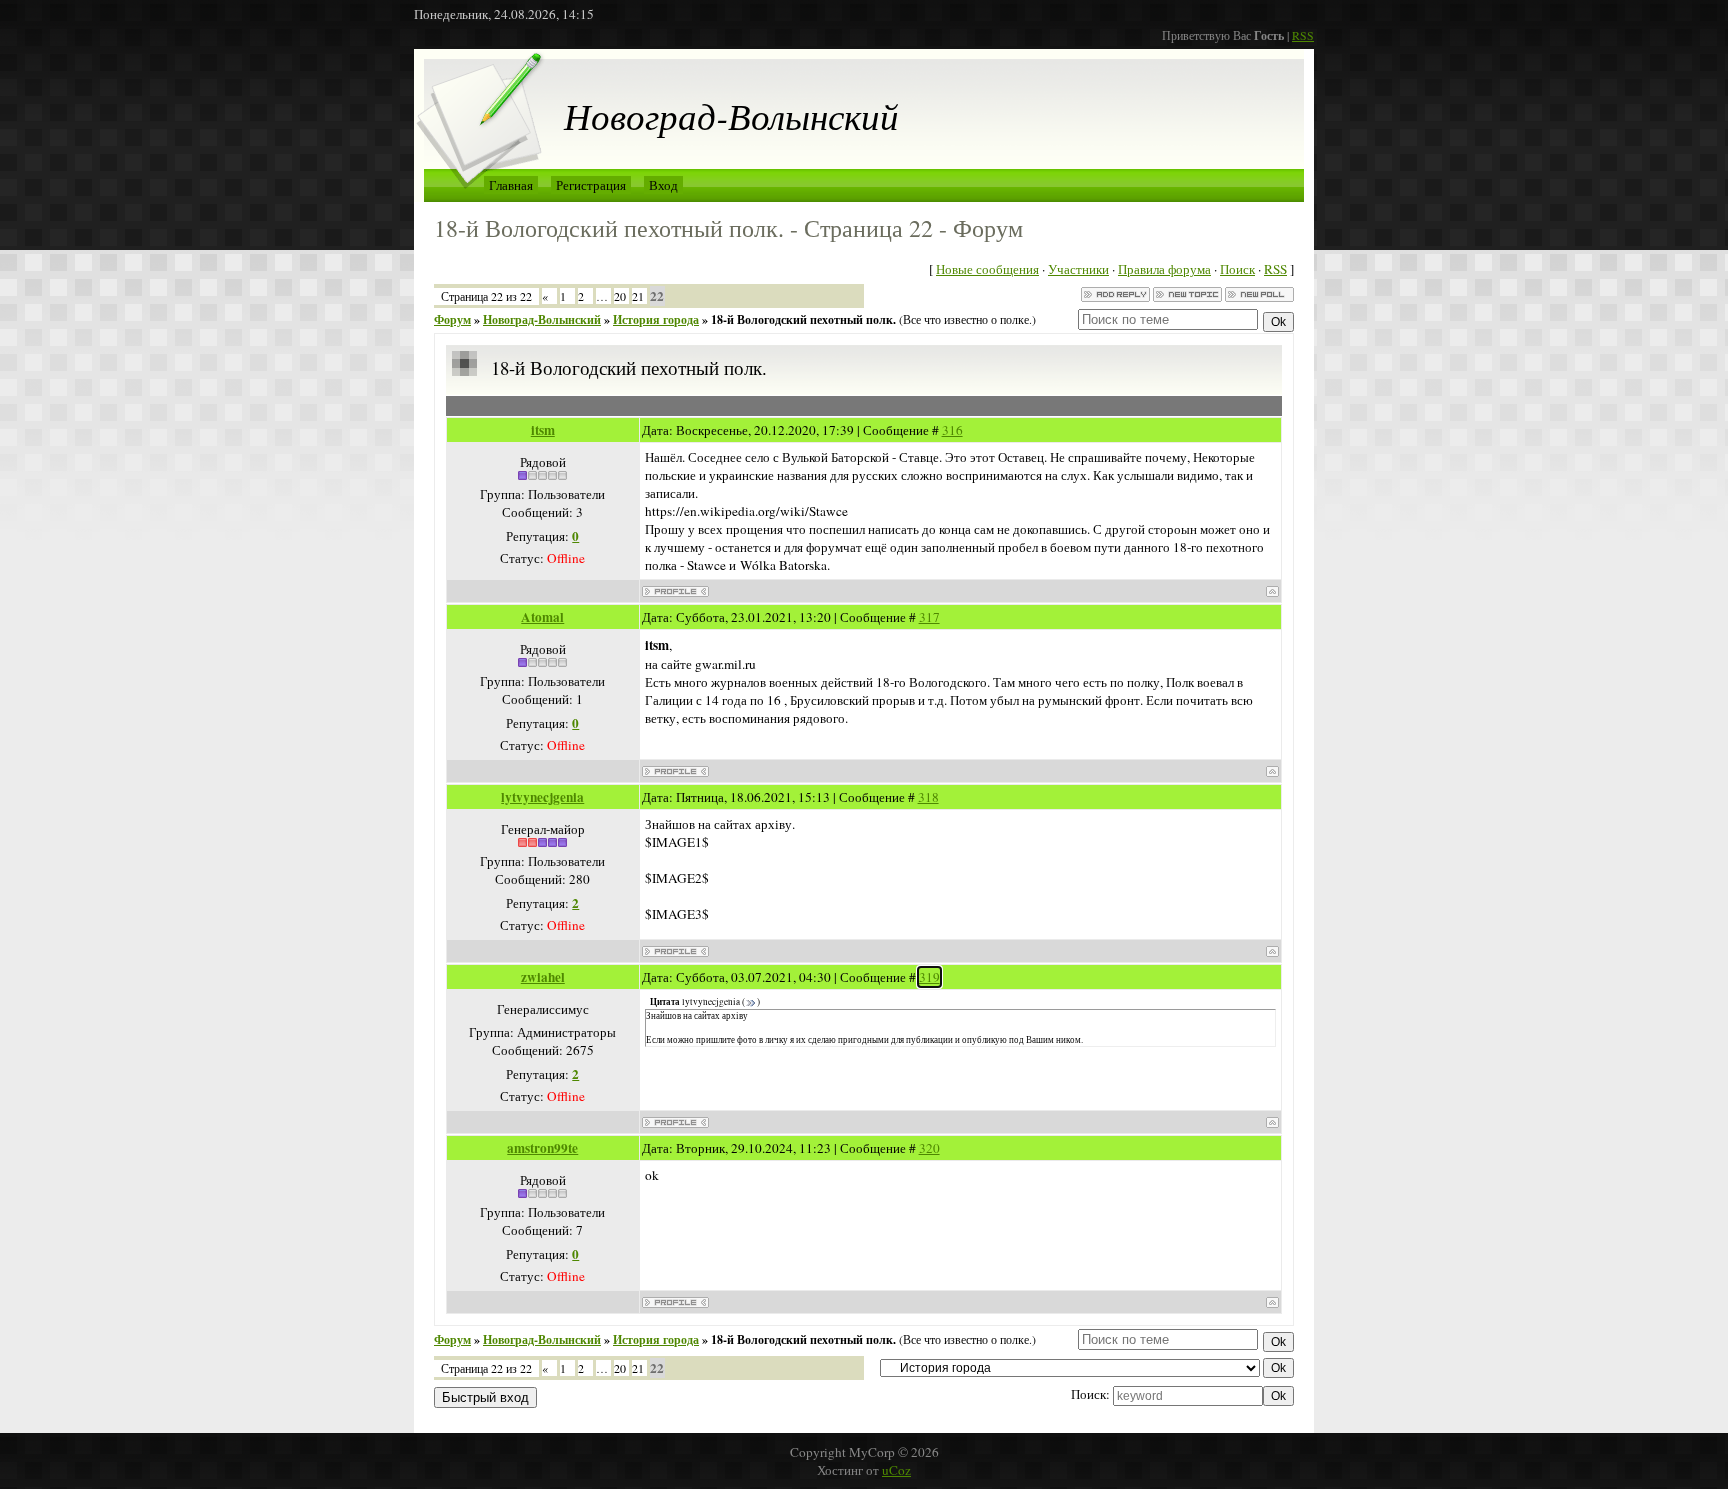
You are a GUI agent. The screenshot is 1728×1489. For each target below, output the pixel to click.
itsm (543, 430)
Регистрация (591, 185)
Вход (663, 185)
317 (929, 617)
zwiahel (543, 977)
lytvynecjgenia (542, 797)
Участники (1078, 269)
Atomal (542, 617)
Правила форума (1164, 269)
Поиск (1237, 269)
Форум (452, 319)
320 (929, 1148)
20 (620, 296)
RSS (1303, 35)
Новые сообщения (987, 269)
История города (656, 319)
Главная (511, 185)
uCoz (896, 1470)
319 (929, 977)
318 (928, 797)
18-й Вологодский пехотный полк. (803, 319)
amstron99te (542, 1148)
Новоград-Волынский (542, 319)
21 (638, 296)
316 (952, 430)
